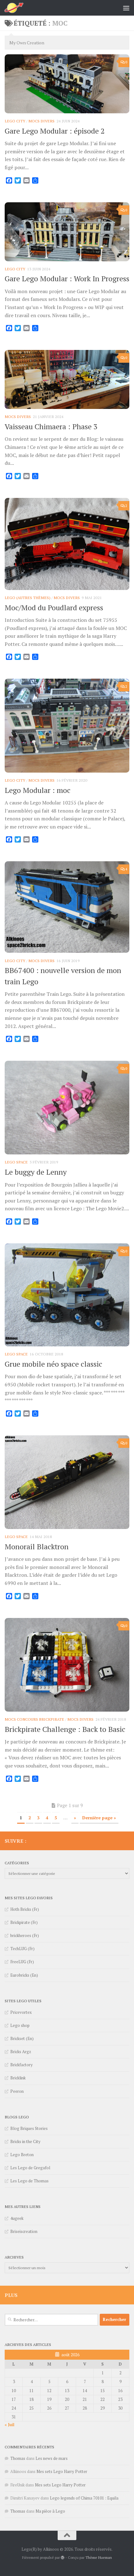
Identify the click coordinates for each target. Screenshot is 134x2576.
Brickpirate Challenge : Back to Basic (65, 1729)
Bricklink (18, 2078)
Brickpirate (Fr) (24, 1922)
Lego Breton (22, 2155)
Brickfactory (22, 2065)
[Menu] (126, 8)
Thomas (18, 2458)
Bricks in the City (25, 2141)
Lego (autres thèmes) (28, 598)
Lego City (15, 121)
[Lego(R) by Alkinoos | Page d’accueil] (17, 8)
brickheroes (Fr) (25, 1935)
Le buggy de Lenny (36, 1172)
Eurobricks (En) (24, 1975)
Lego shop (20, 2025)
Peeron (17, 2091)
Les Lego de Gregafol (30, 2168)
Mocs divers (41, 121)
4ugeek (17, 2218)
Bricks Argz (21, 2052)
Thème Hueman (99, 2557)
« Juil (10, 2425)
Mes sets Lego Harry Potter (62, 2471)
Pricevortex (21, 2012)
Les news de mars (52, 2458)
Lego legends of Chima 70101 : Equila (84, 2498)
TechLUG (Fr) (22, 1949)
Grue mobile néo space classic (53, 1364)
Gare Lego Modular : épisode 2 (55, 131)
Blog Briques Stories (29, 2128)
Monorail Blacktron (37, 1546)
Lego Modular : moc (38, 790)
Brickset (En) (22, 2038)
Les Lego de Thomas (29, 2181)
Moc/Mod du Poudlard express (54, 607)
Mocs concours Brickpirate (34, 1719)
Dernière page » (99, 1818)
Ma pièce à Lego (50, 2511)
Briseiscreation (24, 2231)
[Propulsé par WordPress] (63, 2558)
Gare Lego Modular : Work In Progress (67, 278)
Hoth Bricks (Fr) (25, 1909)
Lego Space (16, 1162)
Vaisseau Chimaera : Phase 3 (51, 426)
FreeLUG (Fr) (22, 1962)
